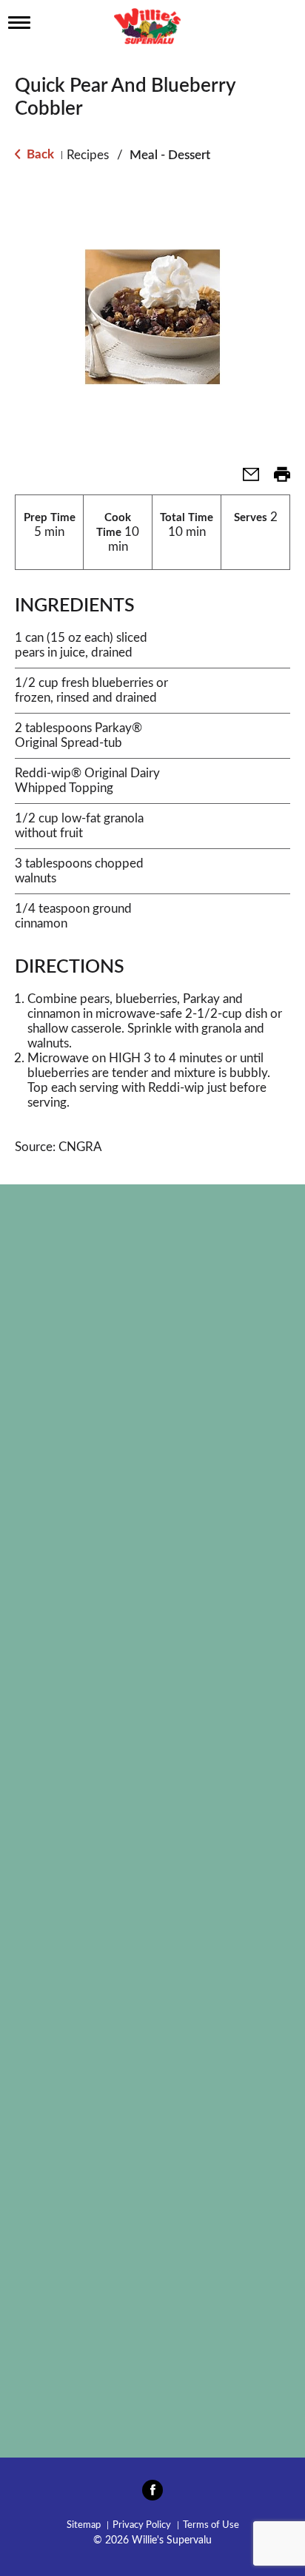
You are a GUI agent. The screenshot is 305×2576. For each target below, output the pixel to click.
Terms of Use (211, 2525)
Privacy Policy (142, 2525)
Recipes (88, 155)
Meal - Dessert (170, 155)
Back (39, 154)
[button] (245, 479)
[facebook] (152, 2495)
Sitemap (84, 2525)
